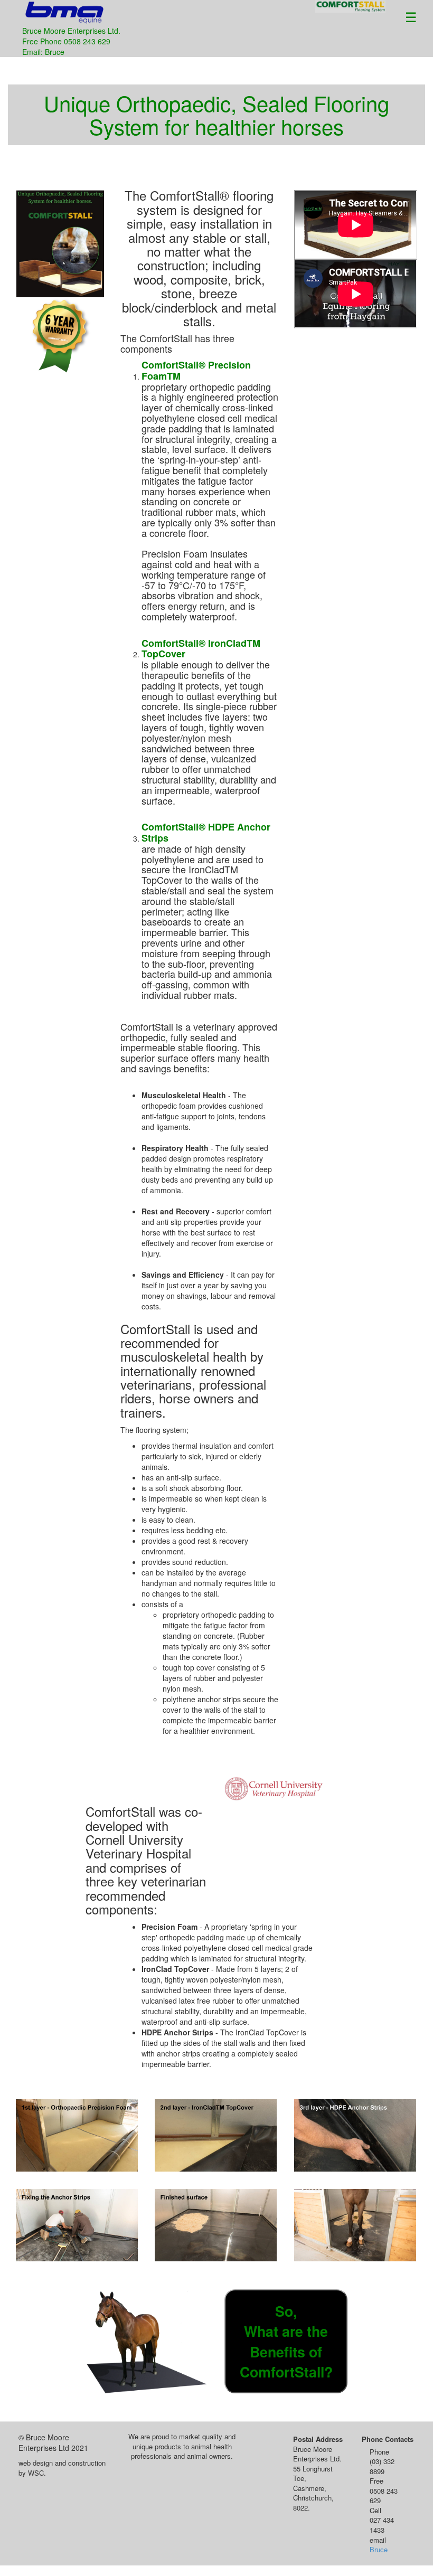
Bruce (379, 2549)
